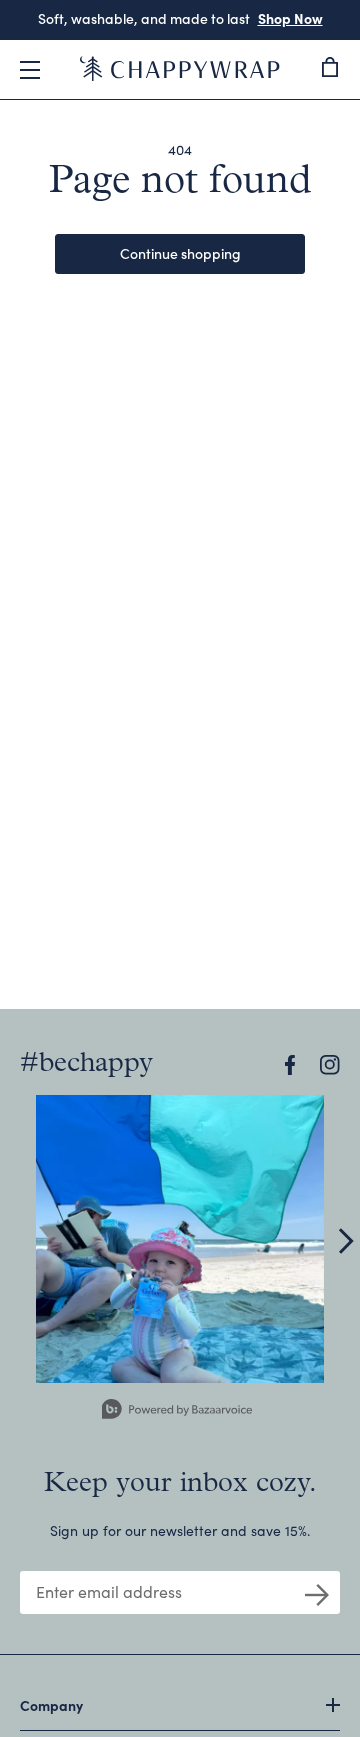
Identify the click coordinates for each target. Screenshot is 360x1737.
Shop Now (290, 18)
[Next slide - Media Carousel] (345, 1241)
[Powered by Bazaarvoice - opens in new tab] (177, 1411)
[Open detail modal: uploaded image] (180, 1239)
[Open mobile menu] (30, 70)
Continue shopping (180, 253)
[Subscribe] (317, 1593)
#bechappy (86, 1064)
